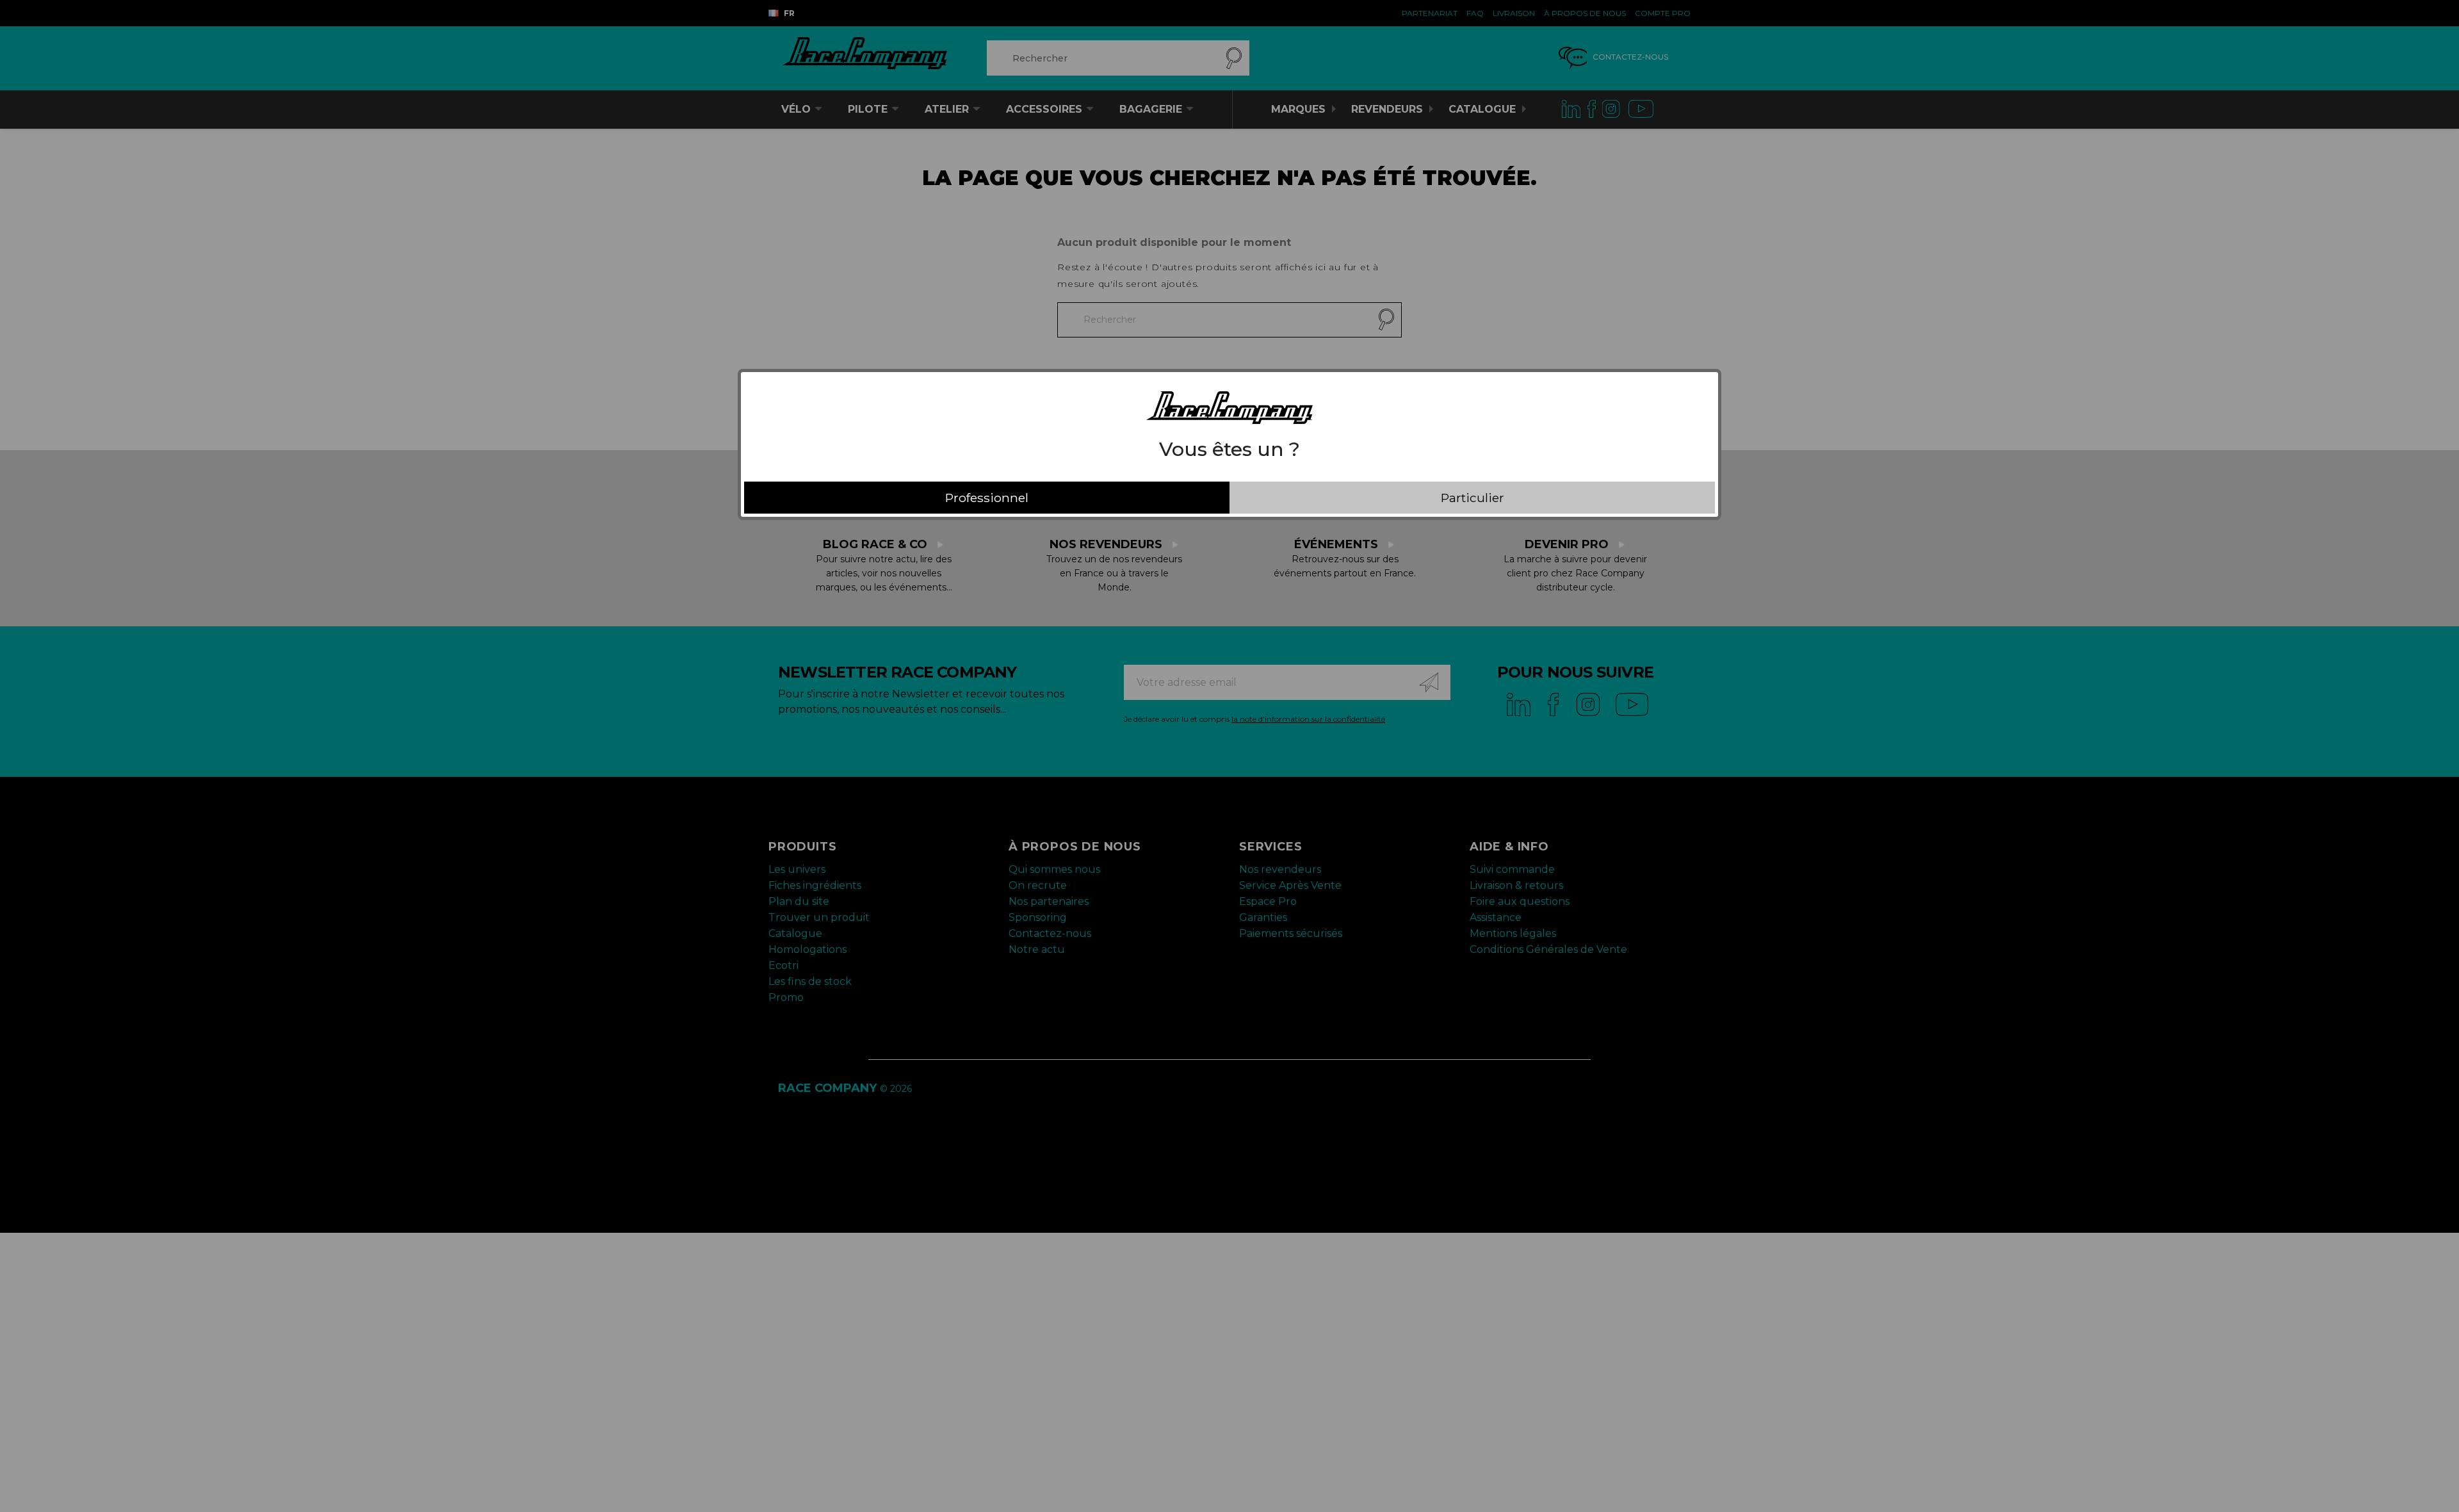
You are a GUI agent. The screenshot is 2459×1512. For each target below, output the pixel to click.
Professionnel (987, 498)
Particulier (1473, 498)
